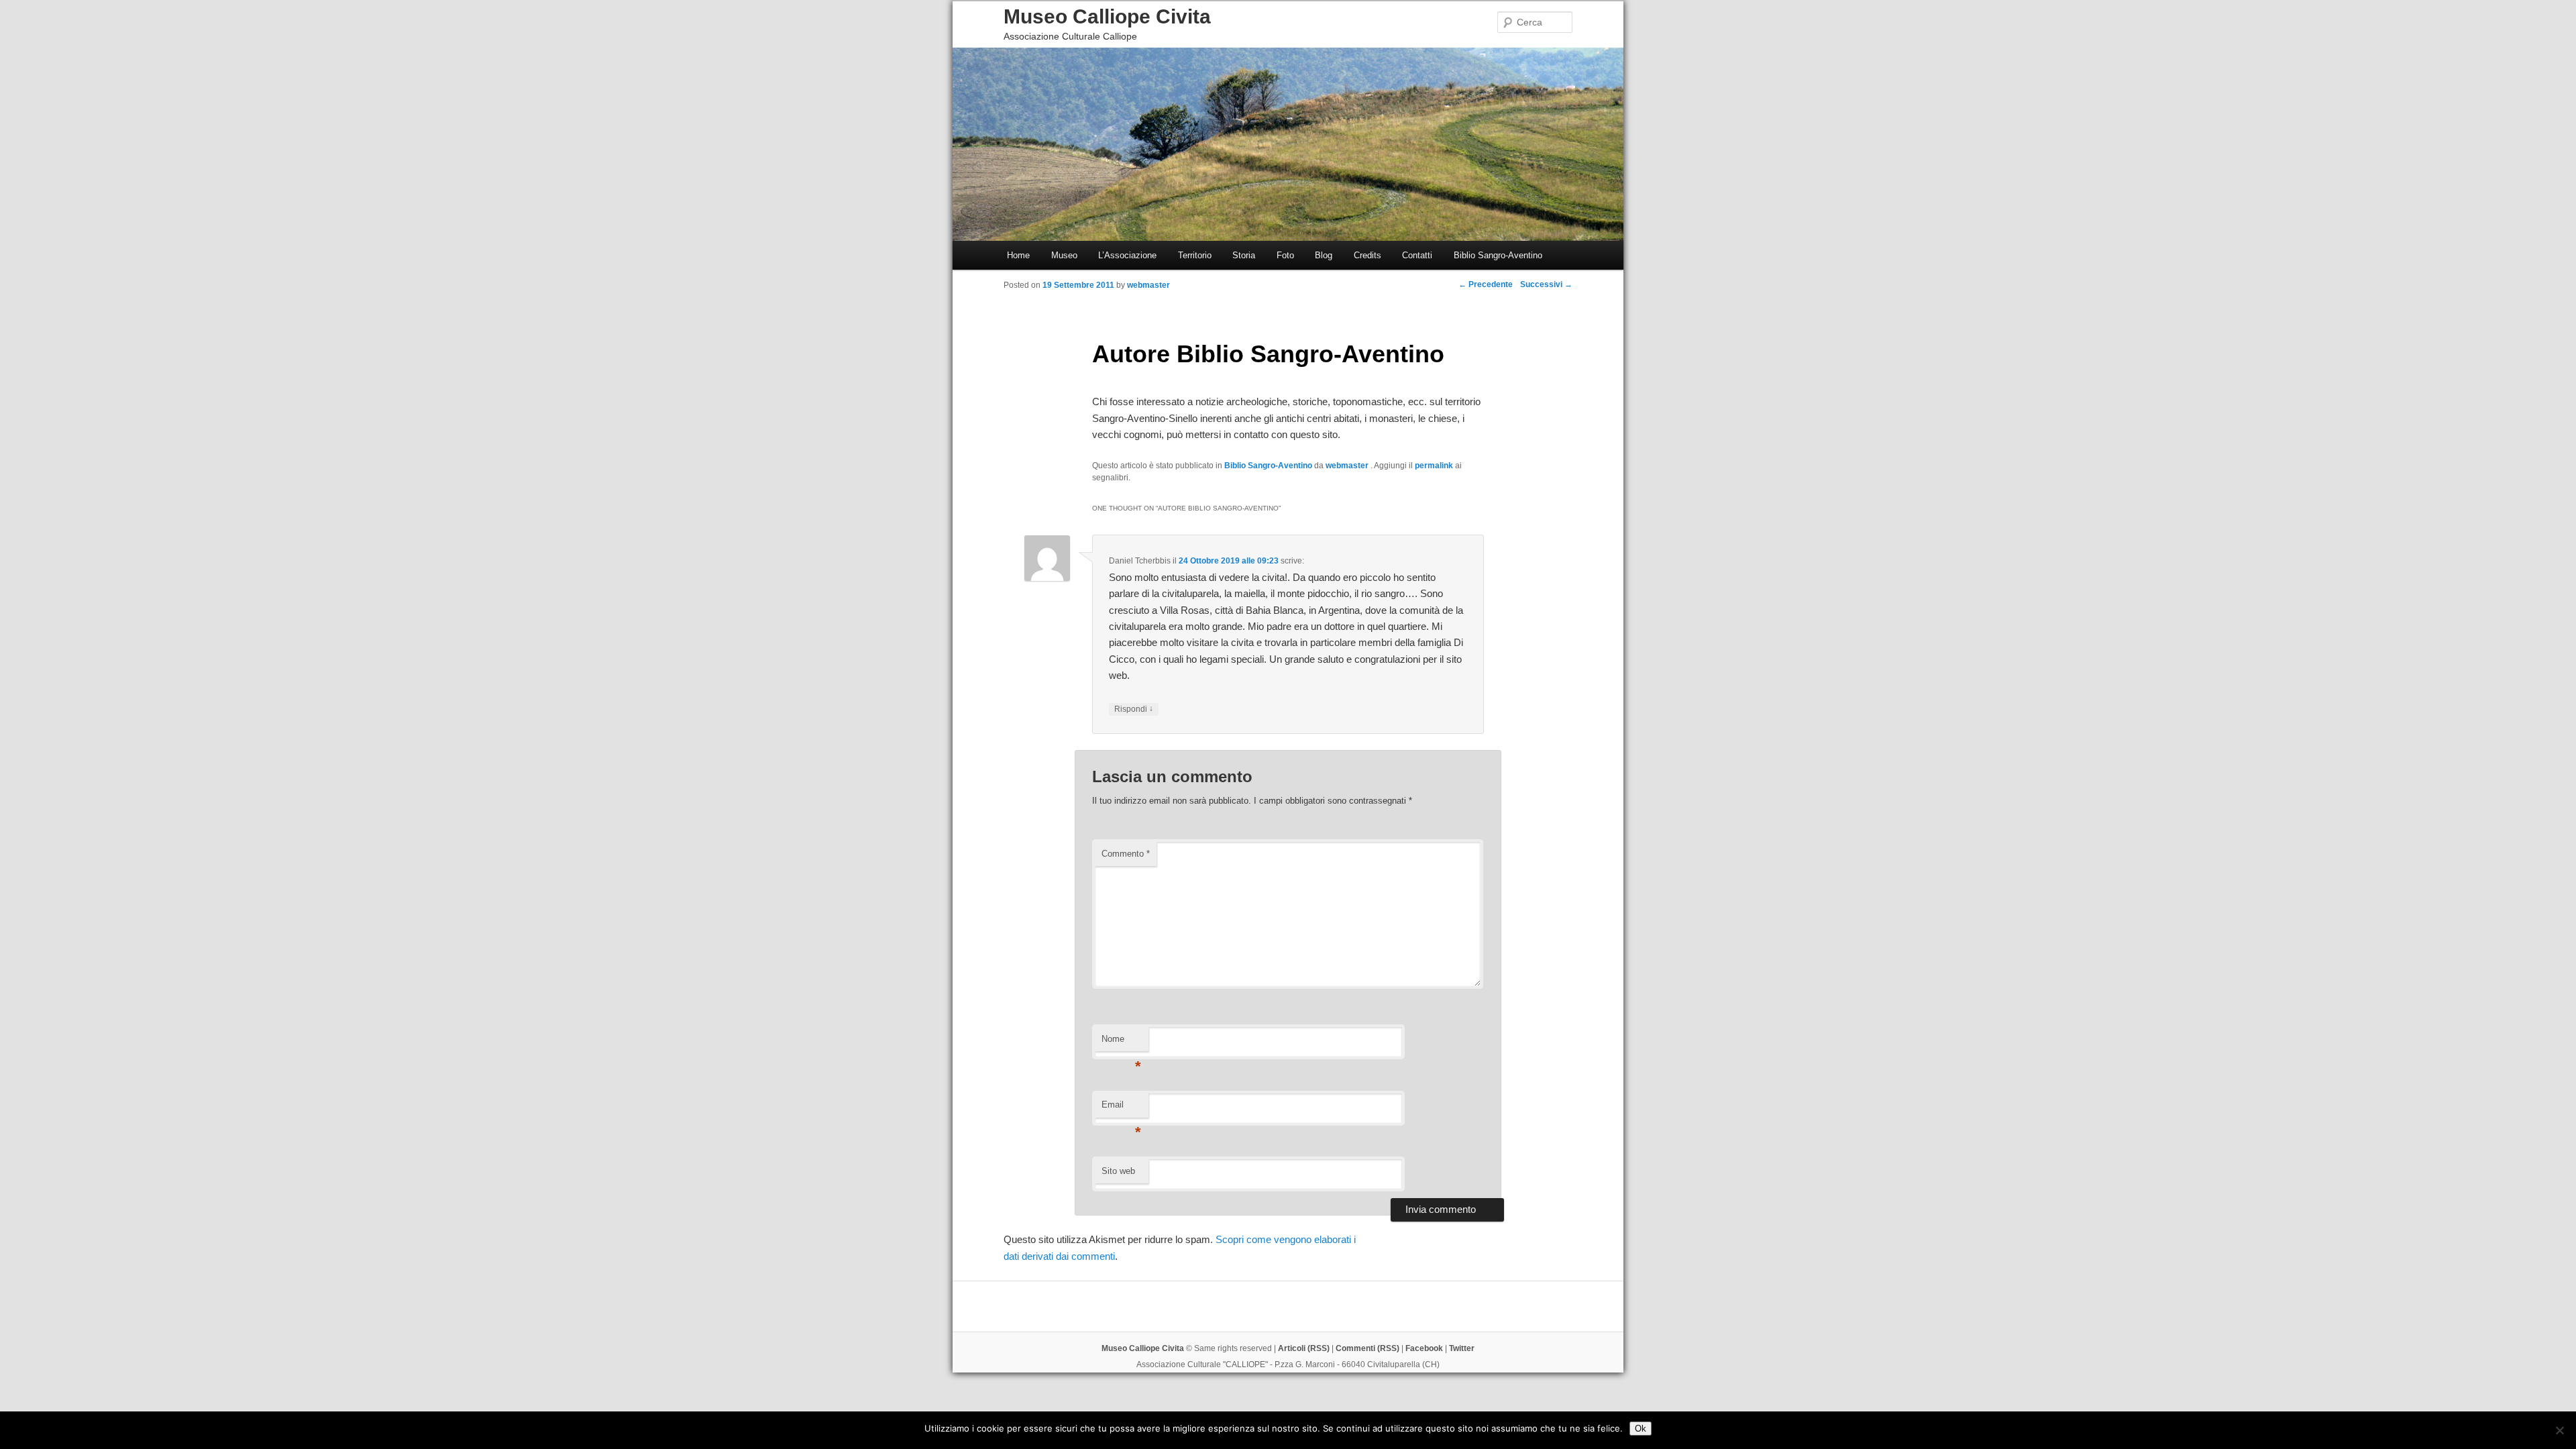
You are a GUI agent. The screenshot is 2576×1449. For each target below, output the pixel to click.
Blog (1324, 255)
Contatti (1417, 255)
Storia (1244, 255)
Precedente (1486, 284)
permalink (1434, 466)
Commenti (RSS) (1367, 1348)
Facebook (1424, 1348)
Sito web (1118, 1171)
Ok (1641, 1429)
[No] (2559, 1430)
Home (1018, 255)
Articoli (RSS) (1304, 1348)
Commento (1126, 854)
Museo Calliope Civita (1107, 16)
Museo (1064, 255)
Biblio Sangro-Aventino (1498, 255)
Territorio (1195, 255)
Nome (1121, 1043)
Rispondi (1134, 709)
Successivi (1546, 284)
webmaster (1348, 466)
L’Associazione (1127, 255)
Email (1121, 1109)
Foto (1285, 255)
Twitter (1462, 1348)
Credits (1367, 255)
